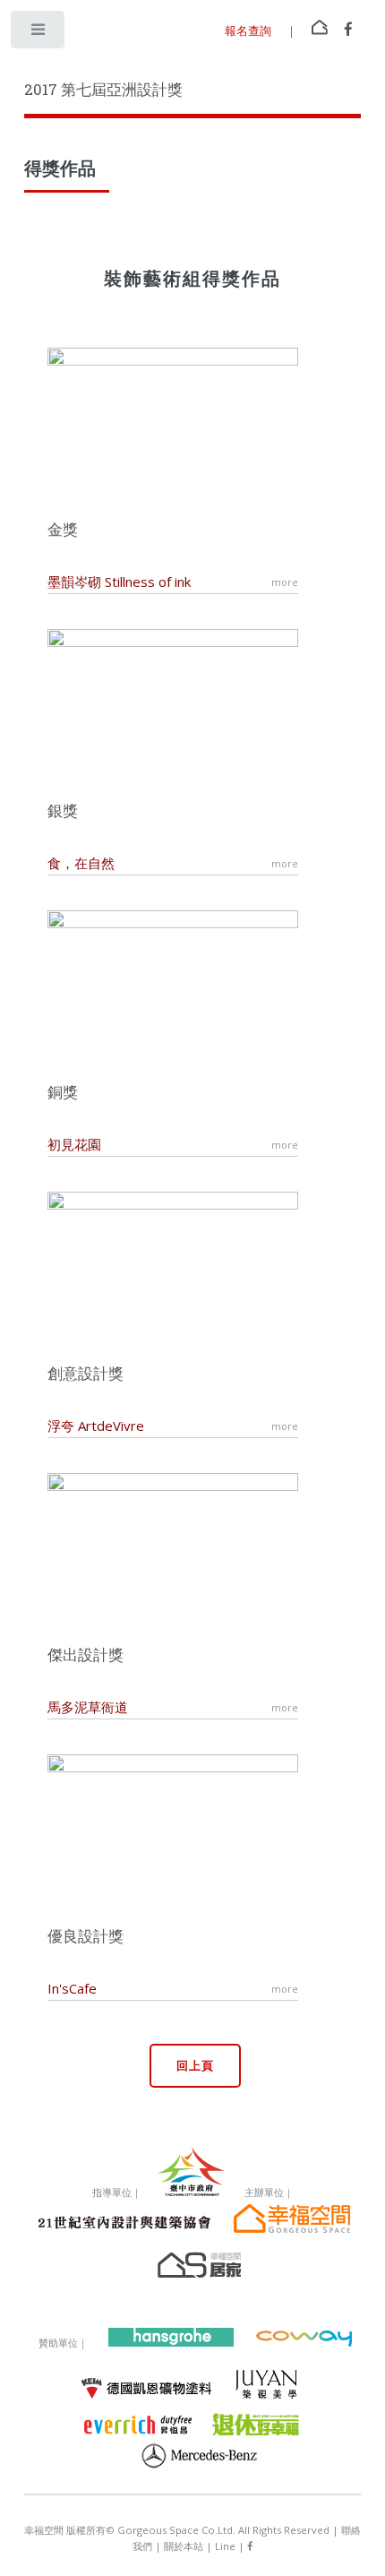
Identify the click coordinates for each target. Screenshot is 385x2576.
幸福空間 (44, 2530)
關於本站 (185, 2546)
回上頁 (195, 2065)
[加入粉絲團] (348, 30)
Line (227, 2546)
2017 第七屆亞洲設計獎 (103, 90)
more (285, 582)
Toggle (39, 34)
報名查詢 (248, 30)
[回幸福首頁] (320, 26)
